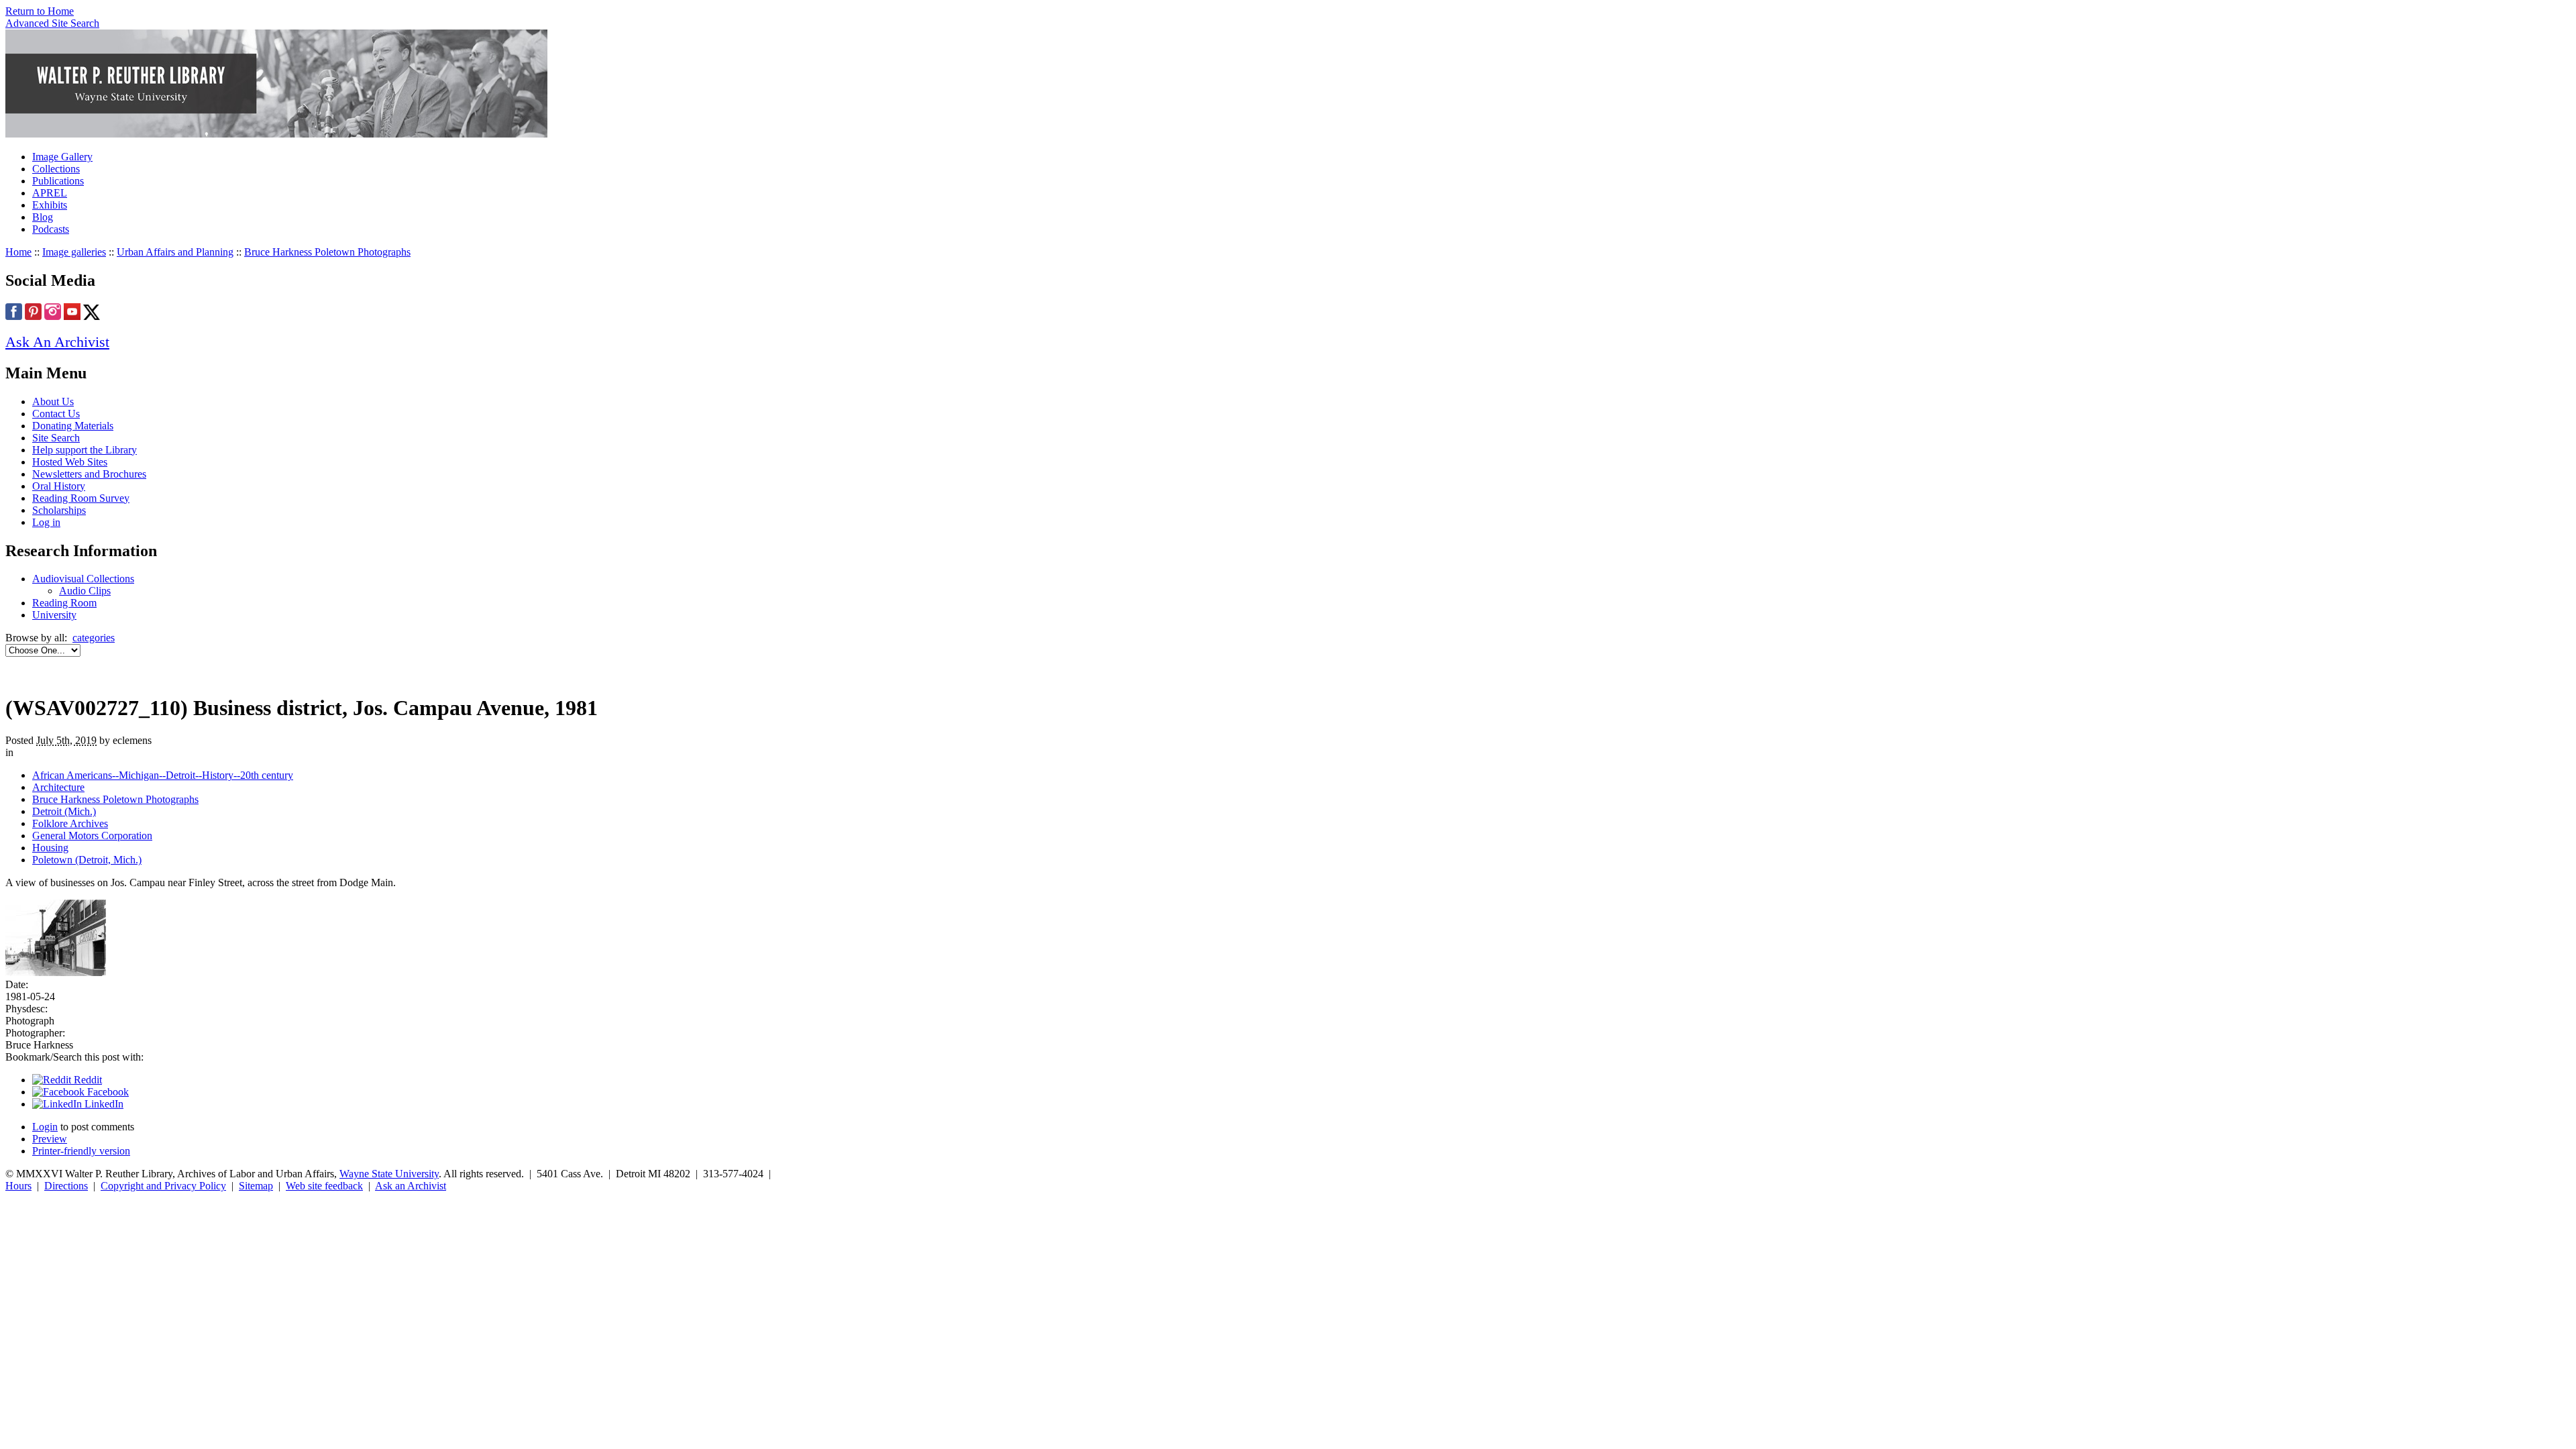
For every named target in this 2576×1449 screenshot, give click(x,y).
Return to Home (40, 11)
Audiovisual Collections (83, 579)
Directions (66, 1186)
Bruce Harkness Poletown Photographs (327, 252)
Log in (46, 522)
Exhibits (50, 205)
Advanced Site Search (52, 23)
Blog (43, 217)
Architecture (58, 787)
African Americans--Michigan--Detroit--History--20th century (163, 775)
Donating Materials (73, 426)
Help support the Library (85, 450)
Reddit (87, 1080)
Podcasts (51, 229)
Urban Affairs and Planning (175, 252)
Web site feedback (324, 1186)
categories (94, 638)
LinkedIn (103, 1104)
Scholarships (59, 510)
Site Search (56, 438)
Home (18, 252)
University (54, 615)
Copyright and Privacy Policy (163, 1186)
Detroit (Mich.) (64, 811)
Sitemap (256, 1186)
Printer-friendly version (81, 1151)
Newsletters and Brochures (89, 474)
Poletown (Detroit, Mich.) (87, 860)
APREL (50, 193)
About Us (53, 401)
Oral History (59, 486)
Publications (58, 181)
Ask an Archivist (411, 1186)
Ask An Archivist (57, 342)
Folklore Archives (70, 823)
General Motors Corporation (92, 836)
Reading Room (64, 603)
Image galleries (74, 252)
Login (45, 1127)
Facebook (107, 1092)
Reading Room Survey (81, 498)
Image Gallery (62, 157)
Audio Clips (85, 591)
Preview (50, 1139)
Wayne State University (389, 1174)
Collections (56, 169)
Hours (18, 1186)
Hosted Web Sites (70, 462)
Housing (50, 848)
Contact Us (56, 414)
